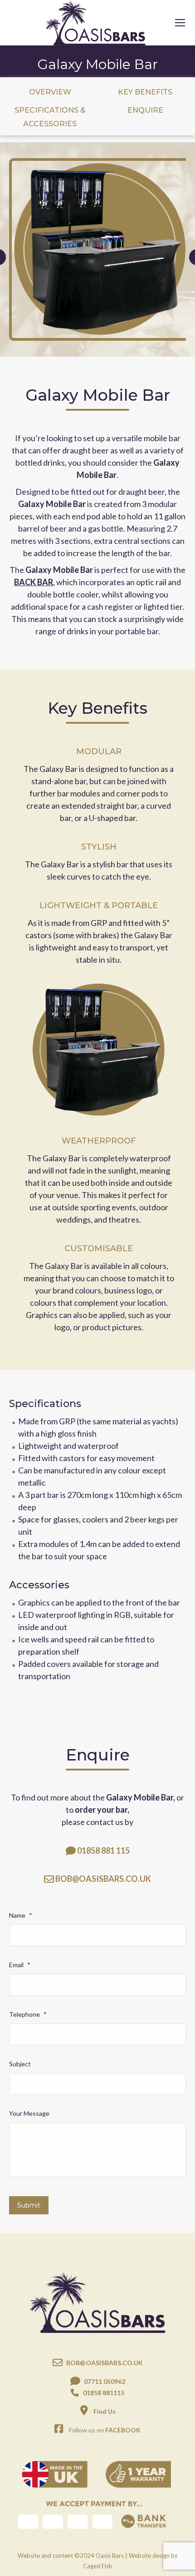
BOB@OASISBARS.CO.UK (103, 1879)
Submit (29, 2205)
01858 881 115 (103, 1850)
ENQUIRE (145, 110)
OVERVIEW (50, 92)
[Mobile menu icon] (180, 23)
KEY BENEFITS (145, 92)
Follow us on (105, 2430)
